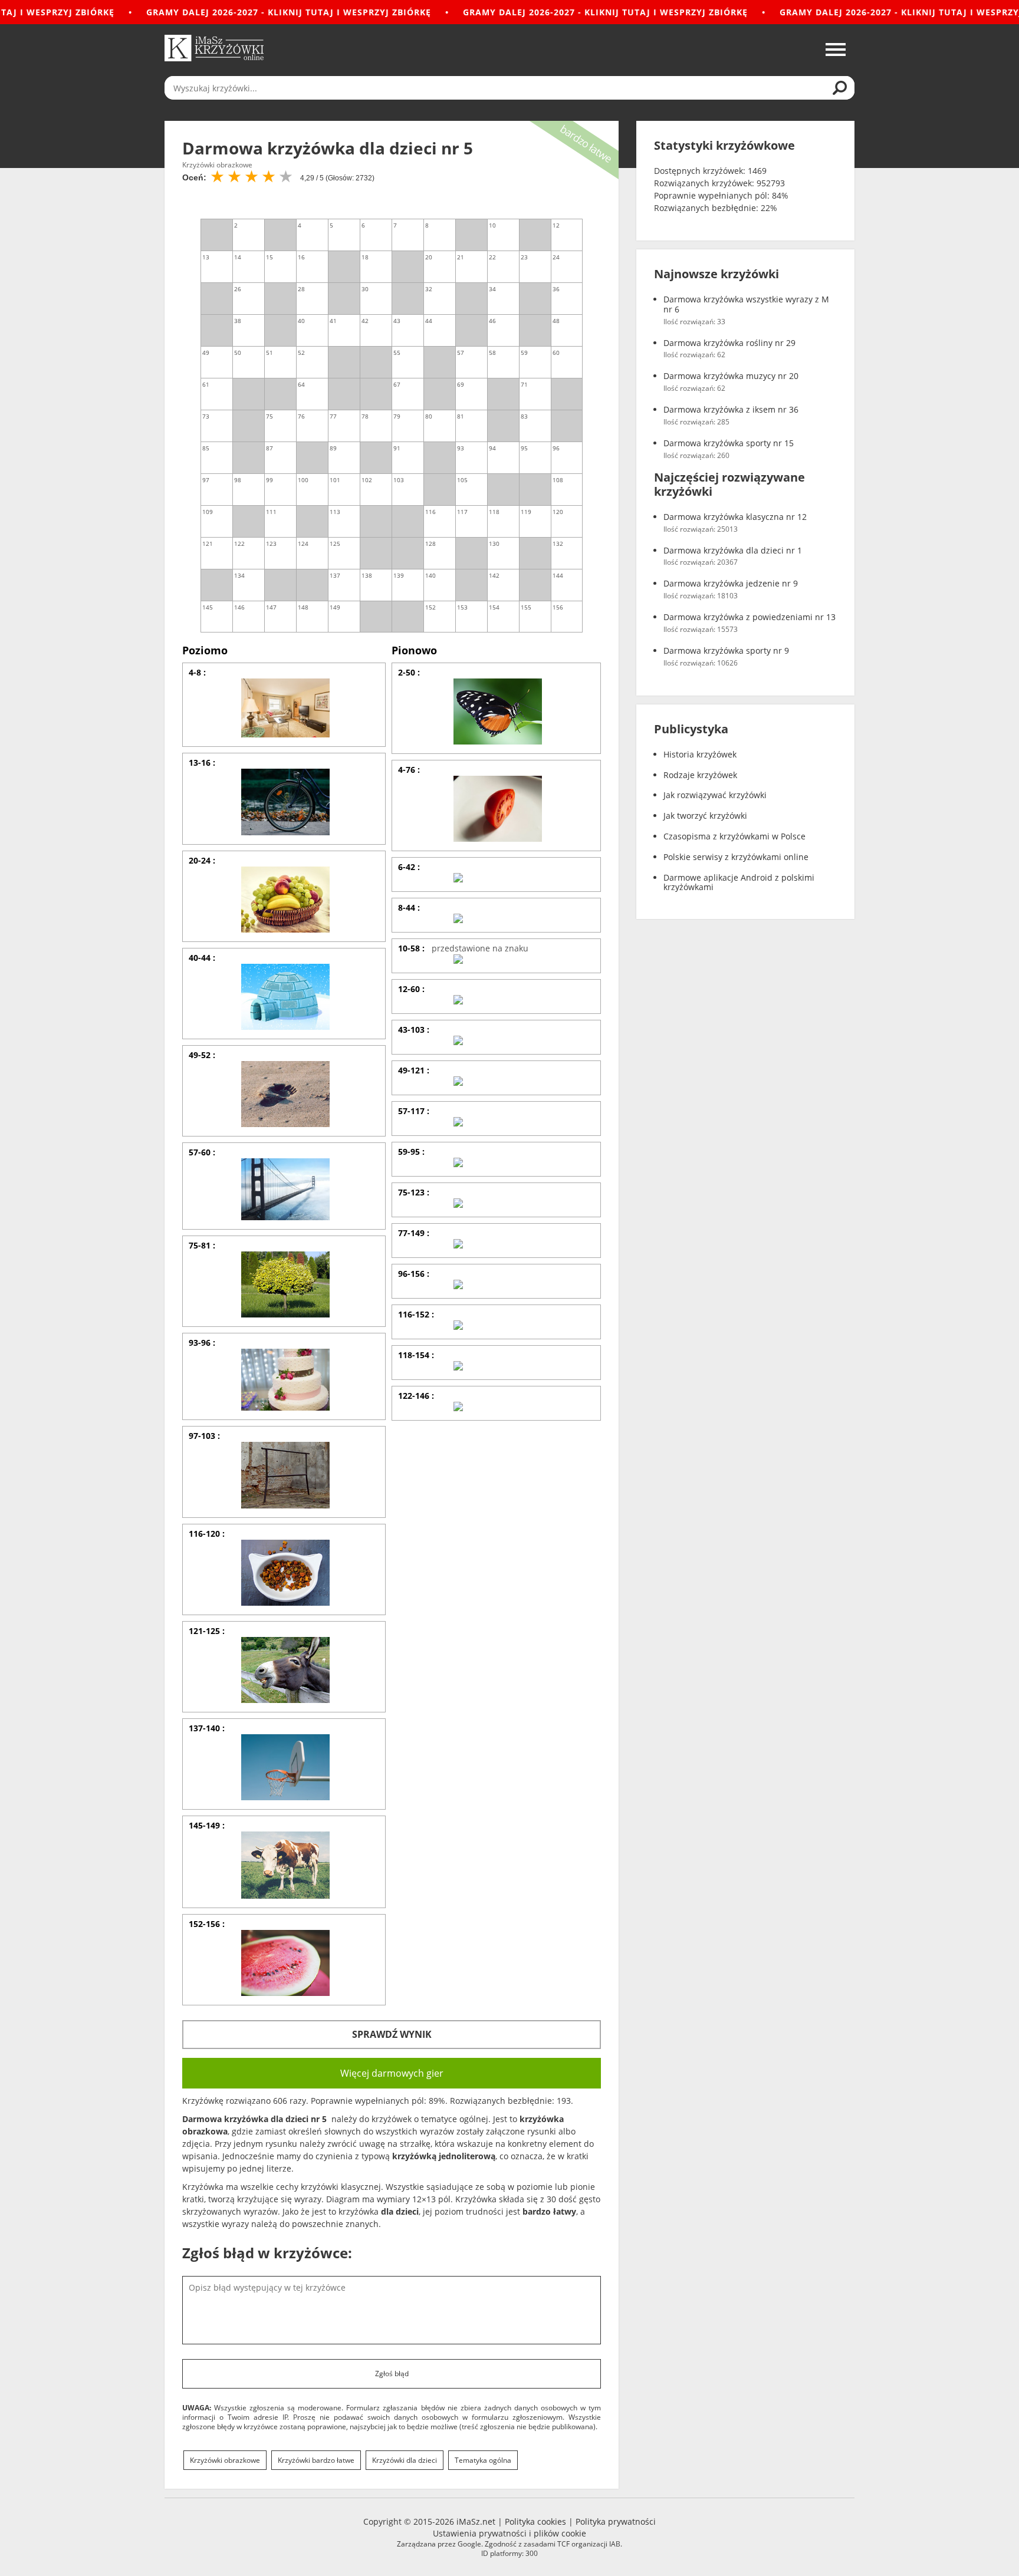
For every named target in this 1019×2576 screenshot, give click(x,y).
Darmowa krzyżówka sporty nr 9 (726, 651)
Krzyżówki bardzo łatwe (316, 2460)
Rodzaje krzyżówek (700, 775)
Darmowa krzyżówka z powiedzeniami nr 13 (750, 617)
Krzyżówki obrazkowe (225, 2460)
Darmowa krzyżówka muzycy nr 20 (731, 376)
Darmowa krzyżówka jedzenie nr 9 (731, 584)
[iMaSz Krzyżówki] (214, 48)
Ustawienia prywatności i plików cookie (509, 2533)
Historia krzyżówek (700, 755)
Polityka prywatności (616, 2521)
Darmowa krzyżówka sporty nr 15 (729, 444)
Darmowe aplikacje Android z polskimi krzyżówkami (739, 883)
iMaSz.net (476, 2521)
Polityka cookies (535, 2521)
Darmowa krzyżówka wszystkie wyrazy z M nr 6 (746, 305)
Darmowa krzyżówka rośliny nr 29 (729, 343)
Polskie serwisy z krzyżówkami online (736, 857)
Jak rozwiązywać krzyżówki (715, 795)
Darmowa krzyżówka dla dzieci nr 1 (733, 551)
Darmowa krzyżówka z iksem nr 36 (731, 410)
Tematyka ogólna (483, 2460)
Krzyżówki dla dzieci (405, 2460)
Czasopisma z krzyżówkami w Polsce (734, 837)
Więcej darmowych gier (392, 2073)
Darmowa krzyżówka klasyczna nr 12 (735, 517)
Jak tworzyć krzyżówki (705, 816)
